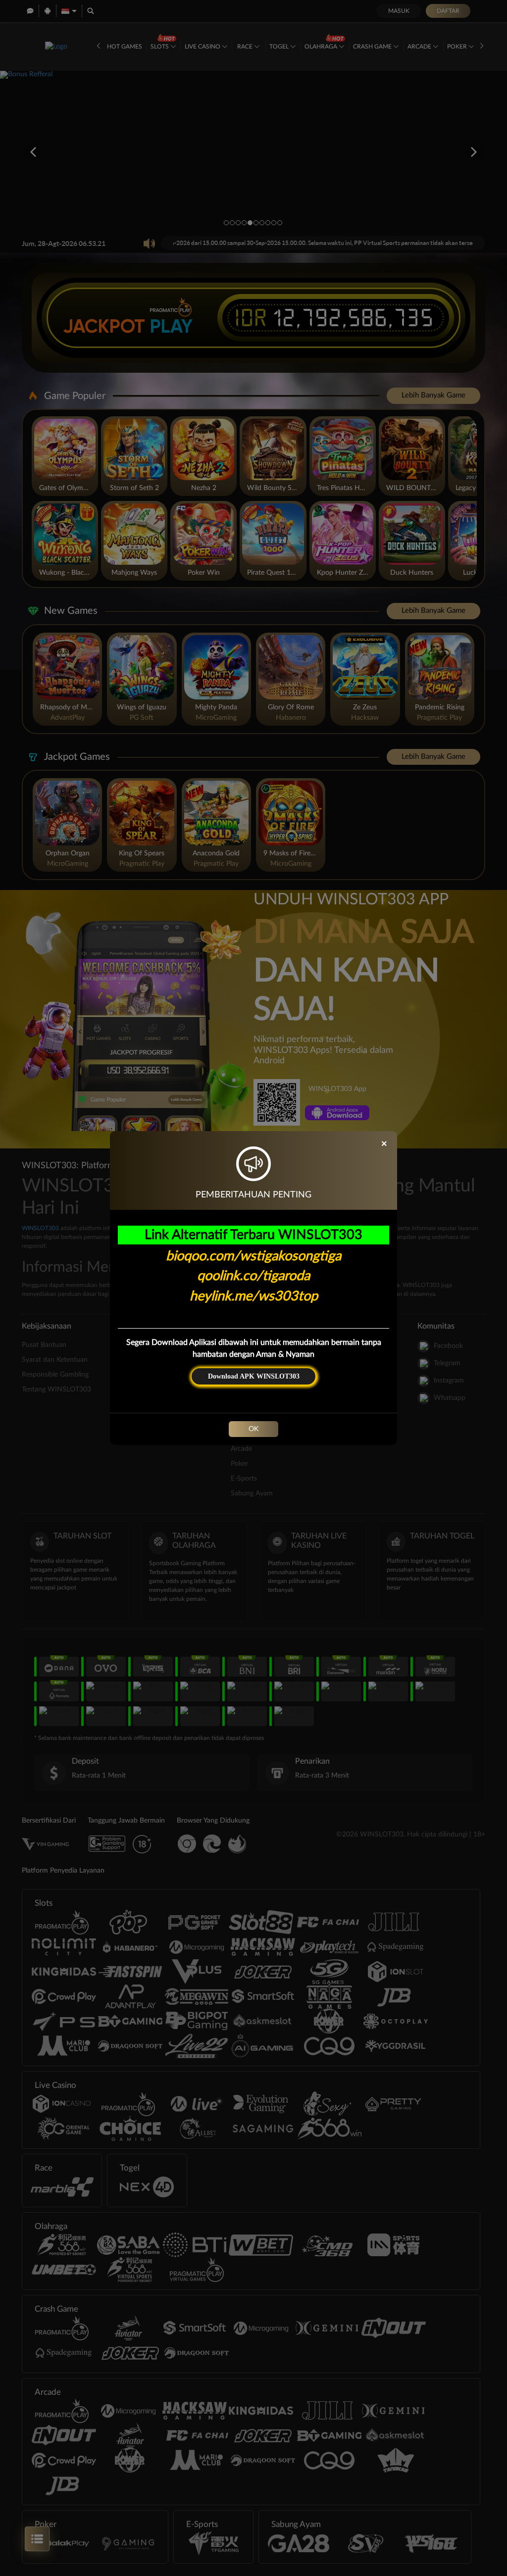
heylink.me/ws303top (254, 1296)
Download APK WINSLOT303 (254, 1376)
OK (253, 1429)
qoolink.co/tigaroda (253, 1276)
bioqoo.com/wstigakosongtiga (253, 1256)
